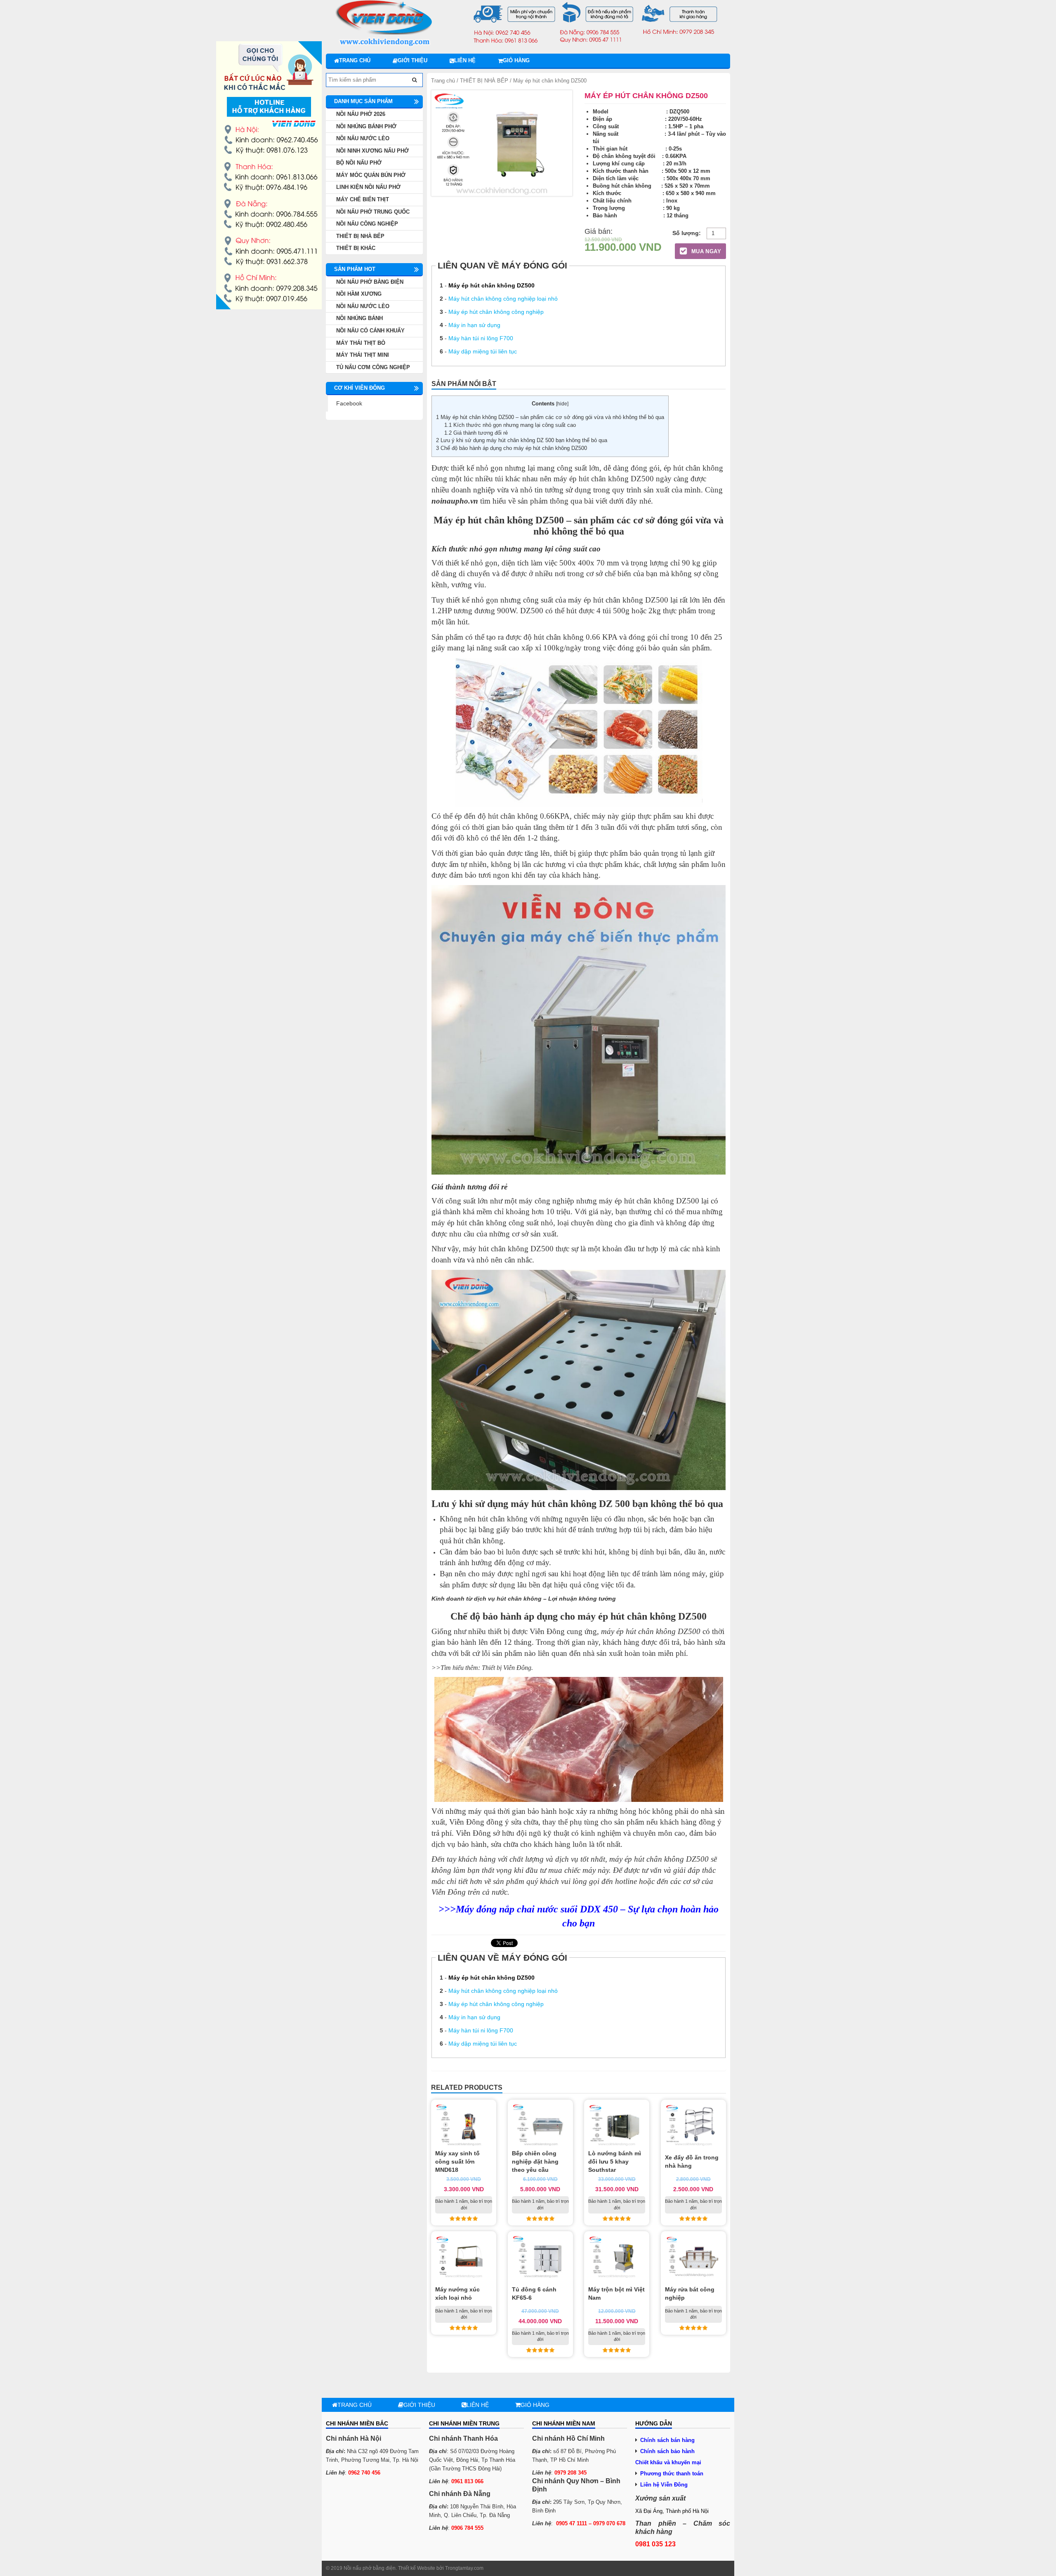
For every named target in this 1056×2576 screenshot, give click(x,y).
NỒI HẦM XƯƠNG (359, 294)
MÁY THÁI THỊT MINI (363, 355)
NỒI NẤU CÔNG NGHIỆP (367, 224)
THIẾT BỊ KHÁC (356, 248)
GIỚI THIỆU (412, 60)
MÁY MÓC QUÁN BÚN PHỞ (371, 175)
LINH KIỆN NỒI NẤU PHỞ (368, 187)
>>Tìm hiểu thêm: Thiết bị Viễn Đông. (482, 1668)
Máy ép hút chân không (483, 520)
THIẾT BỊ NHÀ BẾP (484, 81)
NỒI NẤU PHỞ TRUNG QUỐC (373, 212)
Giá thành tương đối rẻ (476, 433)
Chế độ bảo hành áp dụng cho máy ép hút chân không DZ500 (511, 448)
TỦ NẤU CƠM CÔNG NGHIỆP (373, 367)
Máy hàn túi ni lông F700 (481, 338)
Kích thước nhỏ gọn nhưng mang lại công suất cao (510, 425)
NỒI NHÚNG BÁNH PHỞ (366, 126)
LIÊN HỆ (465, 60)
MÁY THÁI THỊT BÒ (361, 343)
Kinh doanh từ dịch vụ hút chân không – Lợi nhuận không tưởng (524, 1599)
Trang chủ (355, 60)
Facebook (349, 403)
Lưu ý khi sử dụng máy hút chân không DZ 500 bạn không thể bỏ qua (522, 440)
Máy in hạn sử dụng (474, 325)
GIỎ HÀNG (516, 60)
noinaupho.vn (455, 501)
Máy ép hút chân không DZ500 (491, 285)
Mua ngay (705, 251)
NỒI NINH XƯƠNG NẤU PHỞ (372, 151)
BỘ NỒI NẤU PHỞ (359, 163)
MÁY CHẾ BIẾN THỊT (363, 199)
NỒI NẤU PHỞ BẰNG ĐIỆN (370, 282)
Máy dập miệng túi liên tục (483, 351)
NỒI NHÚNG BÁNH (359, 318)
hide (562, 404)
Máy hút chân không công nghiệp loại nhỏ (503, 299)
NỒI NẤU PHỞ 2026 (361, 114)
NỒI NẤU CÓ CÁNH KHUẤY (370, 331)
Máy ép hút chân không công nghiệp (496, 312)
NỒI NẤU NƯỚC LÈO (363, 138)
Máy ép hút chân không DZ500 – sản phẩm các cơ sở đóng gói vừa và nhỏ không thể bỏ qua (550, 417)
